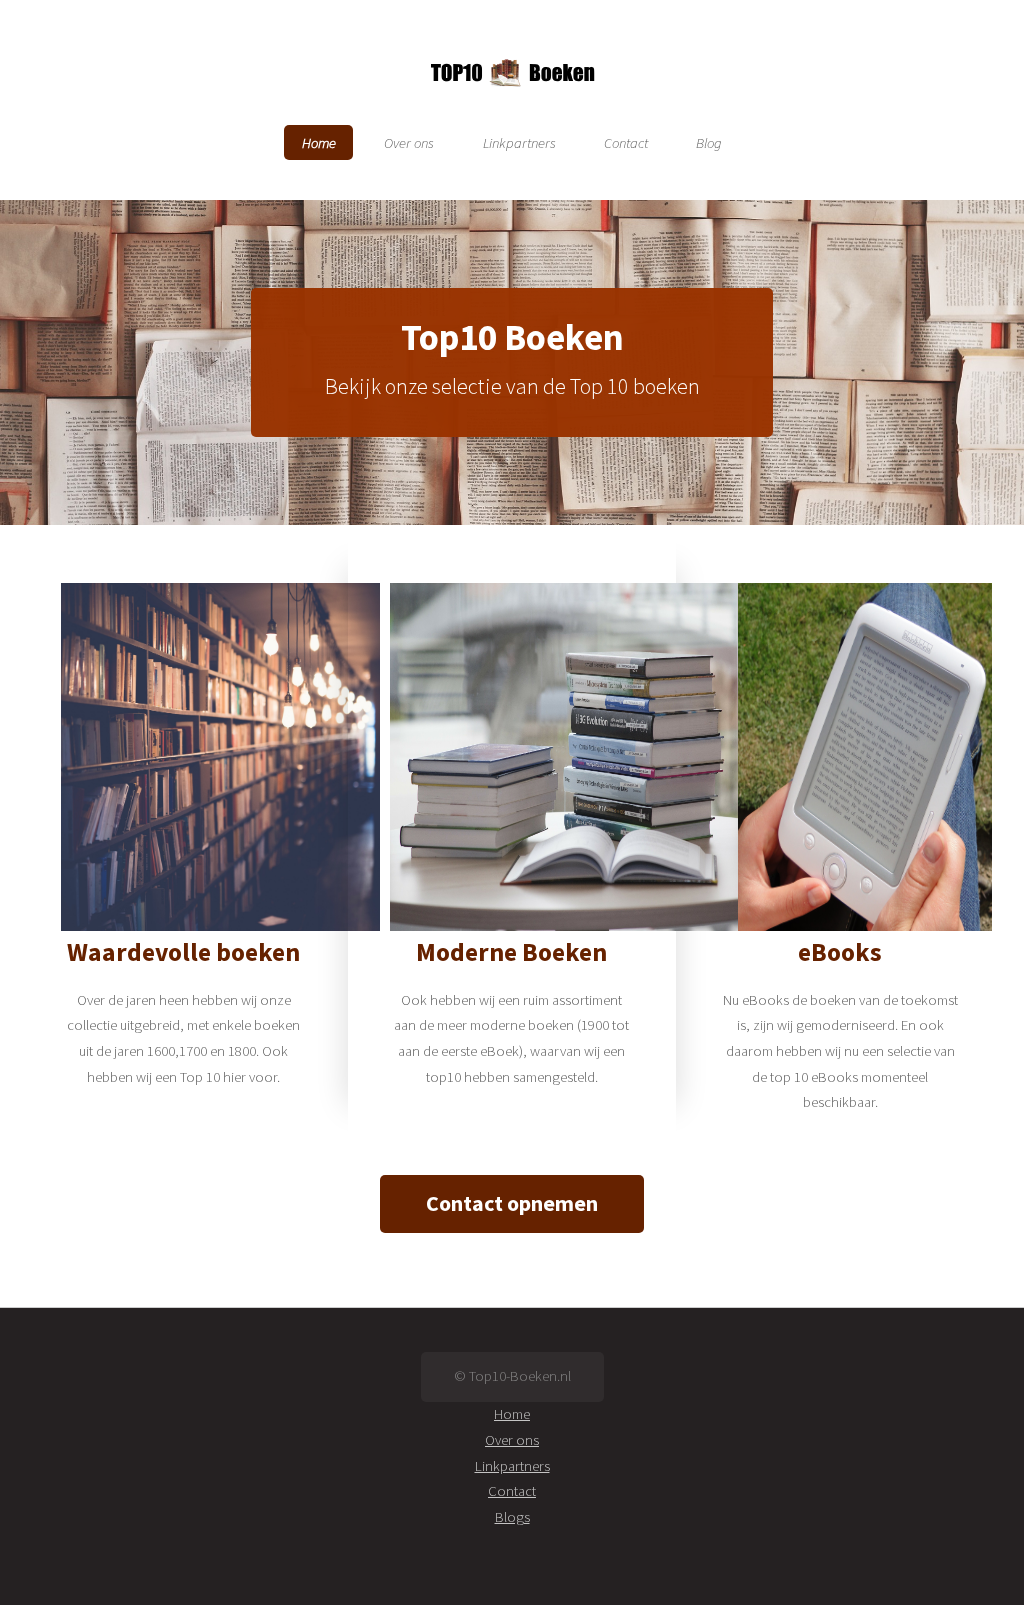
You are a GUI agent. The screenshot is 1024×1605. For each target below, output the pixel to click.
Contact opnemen (512, 1203)
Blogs (512, 1517)
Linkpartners (519, 142)
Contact (626, 142)
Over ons (409, 142)
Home (319, 142)
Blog (709, 142)
